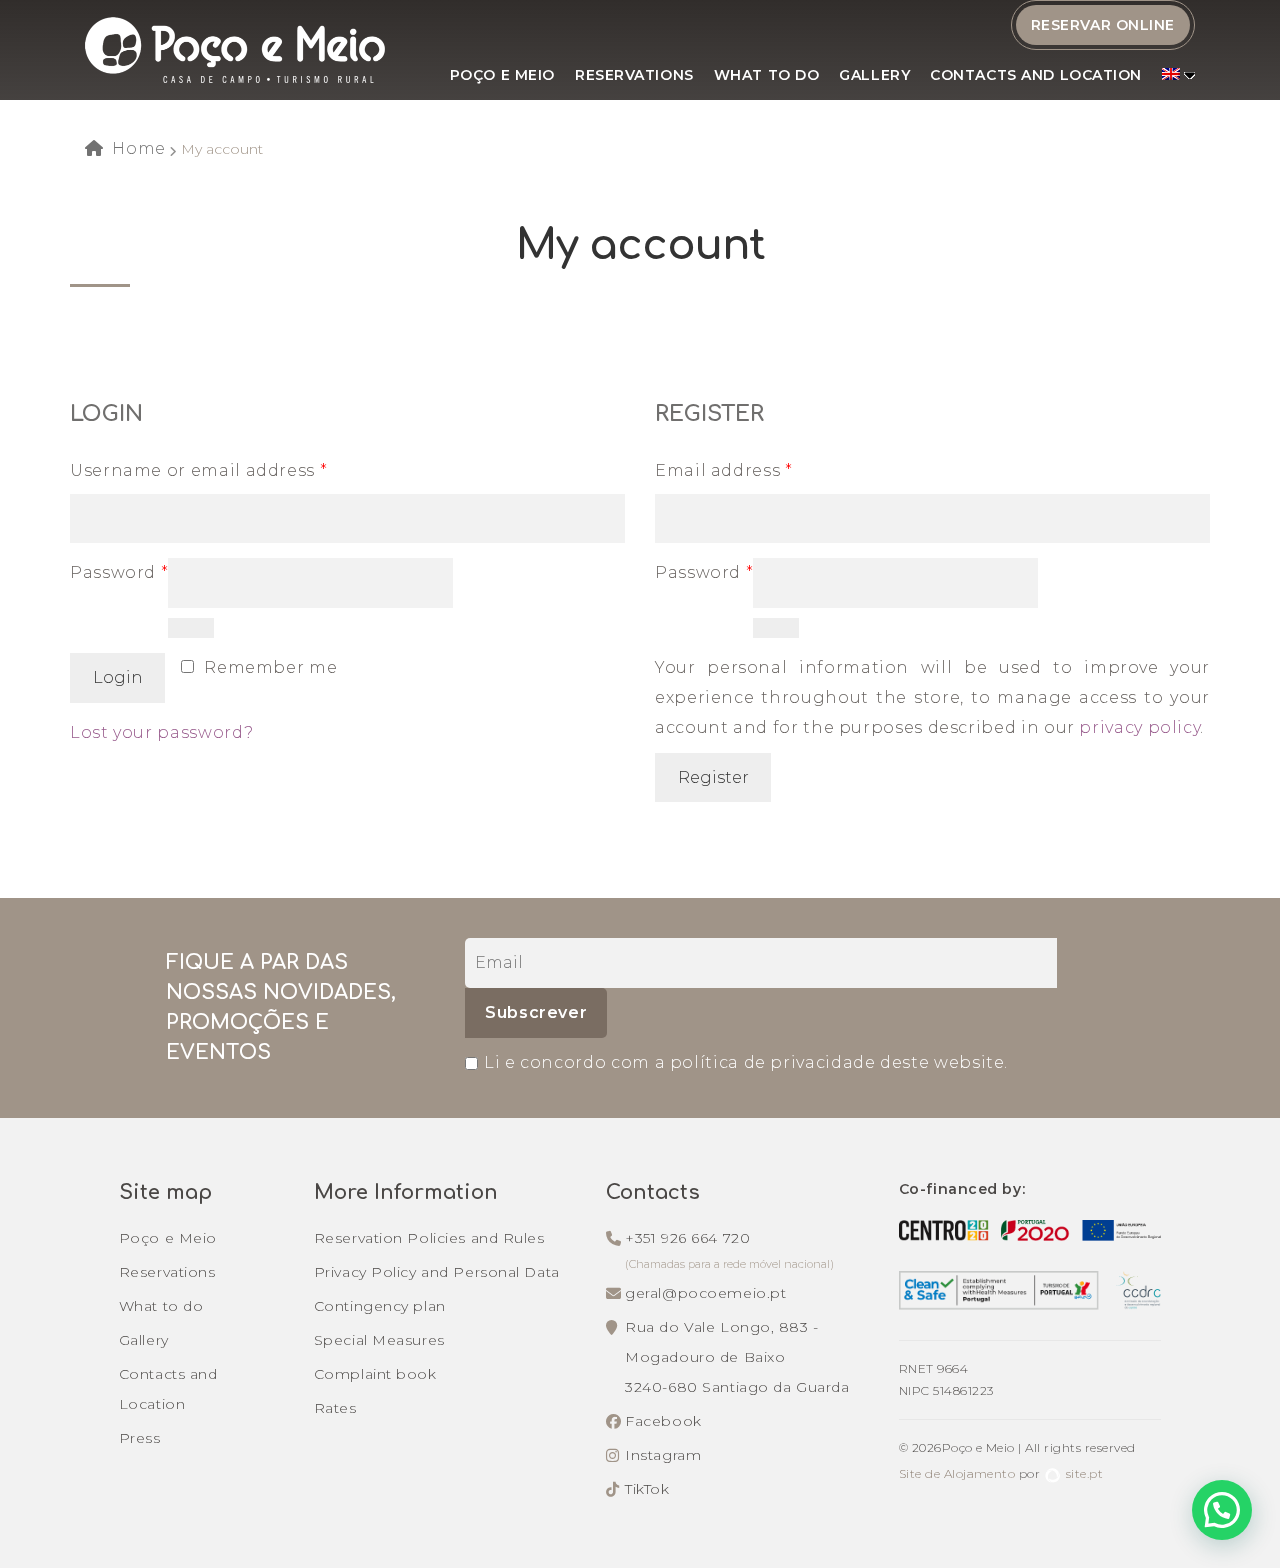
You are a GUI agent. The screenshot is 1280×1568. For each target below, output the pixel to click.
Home (139, 148)
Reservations (634, 75)
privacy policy (1139, 727)
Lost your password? (161, 732)
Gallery (874, 75)
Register (713, 777)
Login (118, 677)
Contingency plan (380, 1306)
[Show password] (190, 628)
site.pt (1084, 1473)
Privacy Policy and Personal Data (437, 1272)
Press (140, 1438)
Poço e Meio (502, 75)
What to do (767, 75)
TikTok (647, 1489)
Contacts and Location (1036, 75)
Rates (335, 1408)
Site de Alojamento (957, 1473)
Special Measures (379, 1340)
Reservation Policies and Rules (429, 1238)
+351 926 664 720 (687, 1238)
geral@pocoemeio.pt (705, 1293)
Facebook (663, 1421)
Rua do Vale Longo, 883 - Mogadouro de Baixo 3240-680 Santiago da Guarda (737, 1357)
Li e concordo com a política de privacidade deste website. (746, 1062)
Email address (724, 470)
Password (119, 572)
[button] (1222, 1510)
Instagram (663, 1455)
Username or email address (198, 470)
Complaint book (375, 1374)
